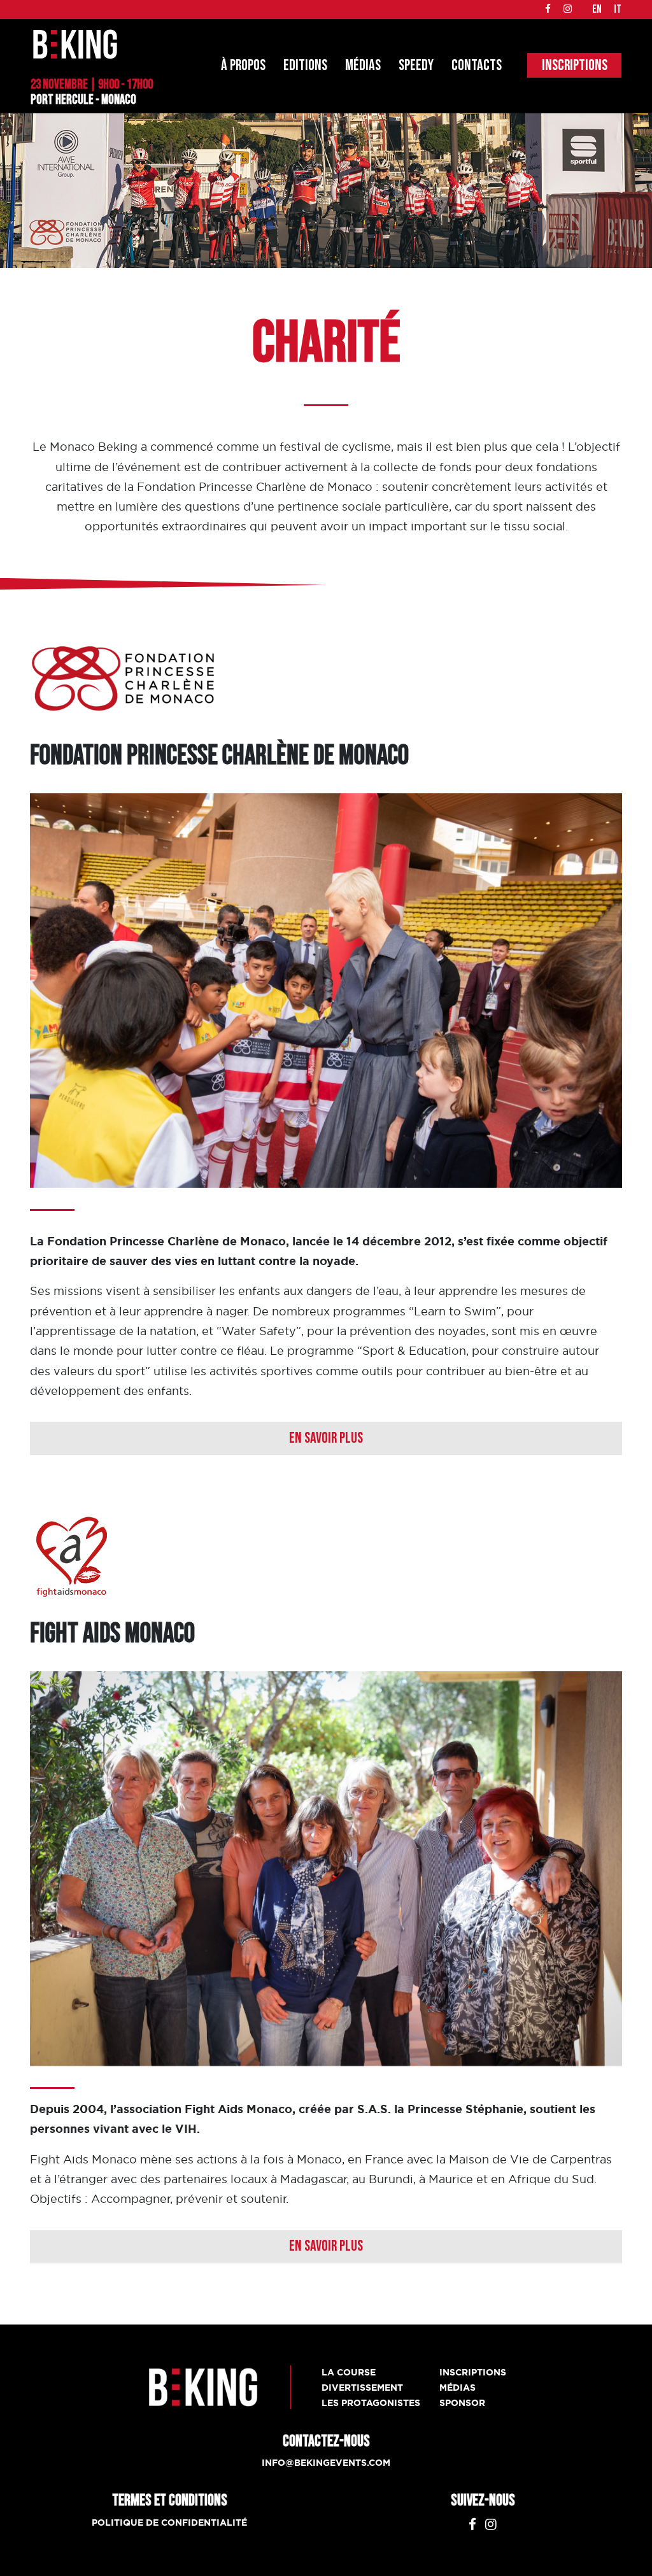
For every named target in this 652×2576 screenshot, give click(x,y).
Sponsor (462, 2403)
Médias (363, 65)
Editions (305, 65)
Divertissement (362, 2388)
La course (349, 2372)
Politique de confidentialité (169, 2523)
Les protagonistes (371, 2403)
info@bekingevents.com (326, 2463)
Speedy (416, 65)
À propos (243, 65)
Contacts (477, 65)
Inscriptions (575, 65)
